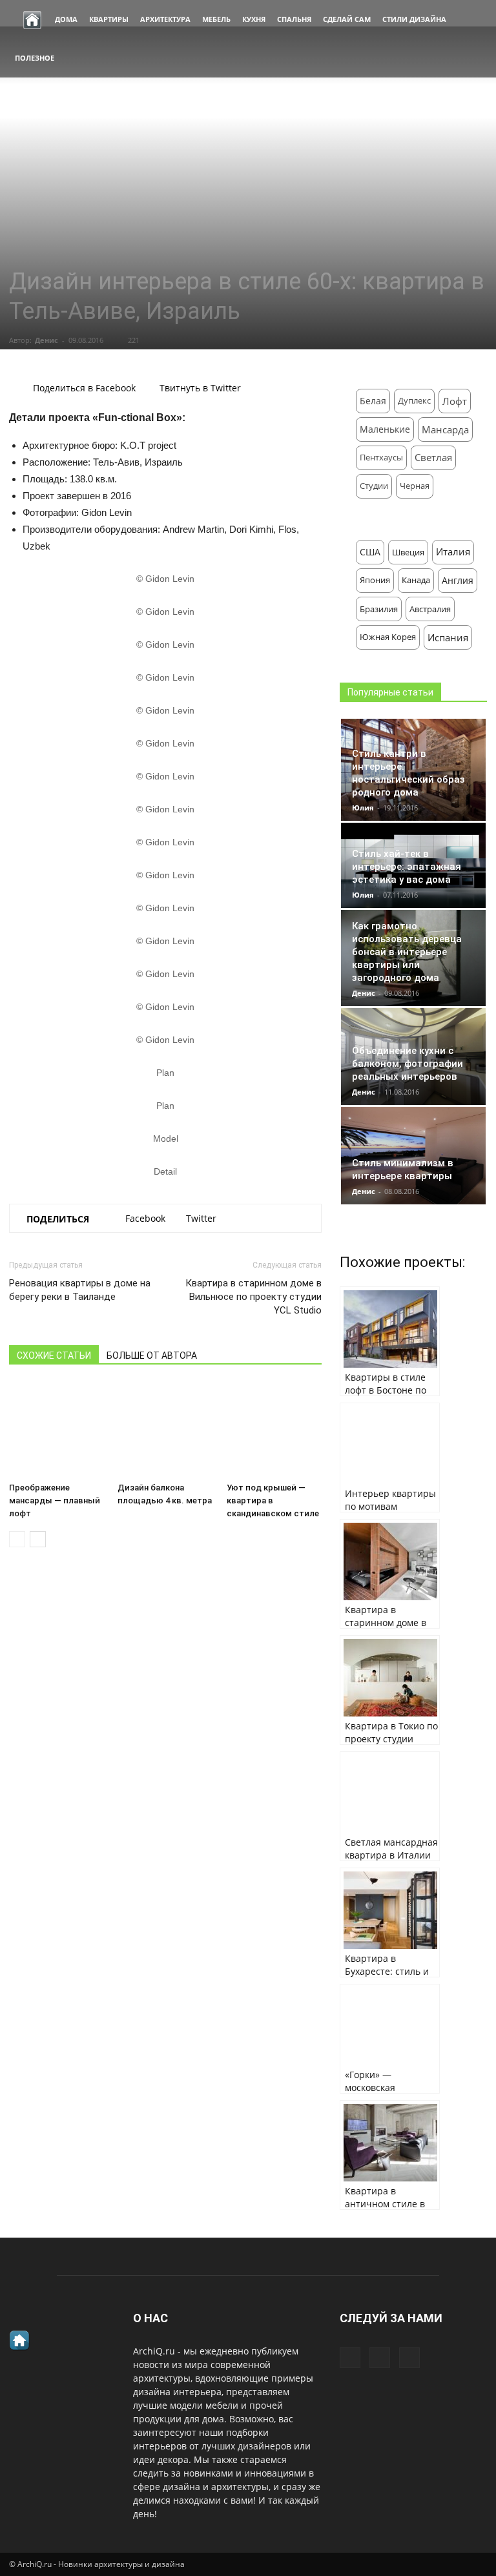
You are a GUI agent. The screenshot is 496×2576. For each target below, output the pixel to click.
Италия (453, 552)
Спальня (294, 19)
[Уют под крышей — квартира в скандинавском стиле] (274, 1429)
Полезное (35, 58)
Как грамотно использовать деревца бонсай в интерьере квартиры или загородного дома (407, 952)
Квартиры (109, 19)
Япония (375, 580)
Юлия (363, 808)
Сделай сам (347, 19)
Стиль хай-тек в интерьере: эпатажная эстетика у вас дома (407, 867)
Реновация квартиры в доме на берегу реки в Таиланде (80, 1290)
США (370, 552)
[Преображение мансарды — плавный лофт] (57, 1429)
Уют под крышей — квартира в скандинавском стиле (273, 1500)
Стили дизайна (414, 19)
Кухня (254, 19)
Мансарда (445, 429)
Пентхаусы (381, 458)
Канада (416, 580)
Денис (46, 340)
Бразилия (379, 609)
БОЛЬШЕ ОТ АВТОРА (152, 1355)
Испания (448, 637)
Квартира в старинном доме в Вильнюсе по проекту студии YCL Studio (253, 1297)
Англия (458, 580)
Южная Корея (388, 637)
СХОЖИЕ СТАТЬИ (54, 1355)
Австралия (430, 609)
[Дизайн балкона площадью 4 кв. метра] (165, 1429)
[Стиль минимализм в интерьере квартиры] (413, 1156)
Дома (66, 19)
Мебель (216, 19)
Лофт (455, 401)
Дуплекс (414, 401)
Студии (374, 486)
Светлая (433, 458)
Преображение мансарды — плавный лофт (55, 1500)
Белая (373, 401)
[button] (471, 39)
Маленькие (385, 429)
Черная (415, 486)
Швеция (408, 552)
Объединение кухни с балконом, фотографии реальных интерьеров (408, 1064)
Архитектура (165, 19)
